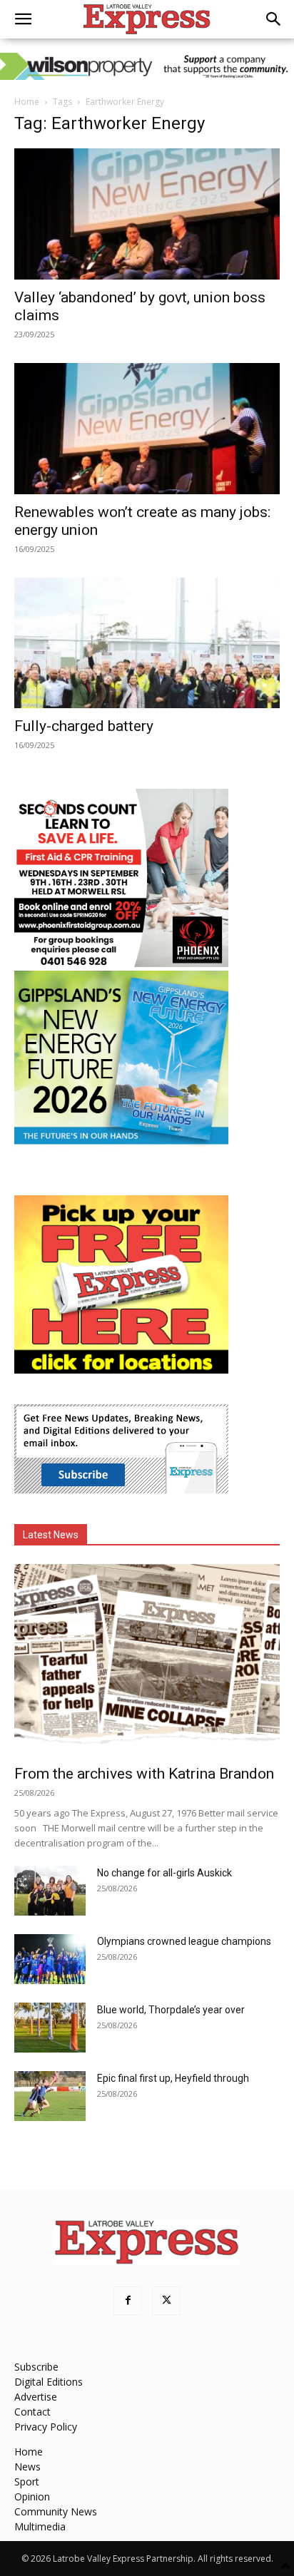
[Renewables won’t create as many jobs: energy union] (147, 429)
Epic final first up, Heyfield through (173, 2078)
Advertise (36, 2397)
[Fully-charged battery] (147, 643)
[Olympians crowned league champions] (50, 1959)
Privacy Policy (46, 2427)
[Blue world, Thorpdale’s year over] (50, 2028)
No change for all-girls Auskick (164, 1873)
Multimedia (40, 2526)
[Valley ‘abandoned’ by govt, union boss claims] (147, 214)
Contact (32, 2412)
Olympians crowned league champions (184, 1941)
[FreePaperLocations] (121, 1370)
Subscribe (36, 2367)
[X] (166, 2301)
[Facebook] (128, 2301)
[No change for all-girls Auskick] (50, 1891)
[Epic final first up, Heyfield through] (50, 2096)
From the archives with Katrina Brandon (144, 1774)
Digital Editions (49, 2382)
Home (27, 102)
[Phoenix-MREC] (121, 963)
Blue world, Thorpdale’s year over (171, 2010)
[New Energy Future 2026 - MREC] (121, 1146)
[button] (23, 19)
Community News (56, 2511)
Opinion (32, 2496)
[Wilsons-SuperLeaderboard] (147, 66)
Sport (27, 2482)
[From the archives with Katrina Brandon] (147, 1660)
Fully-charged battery (84, 726)
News (27, 2467)
